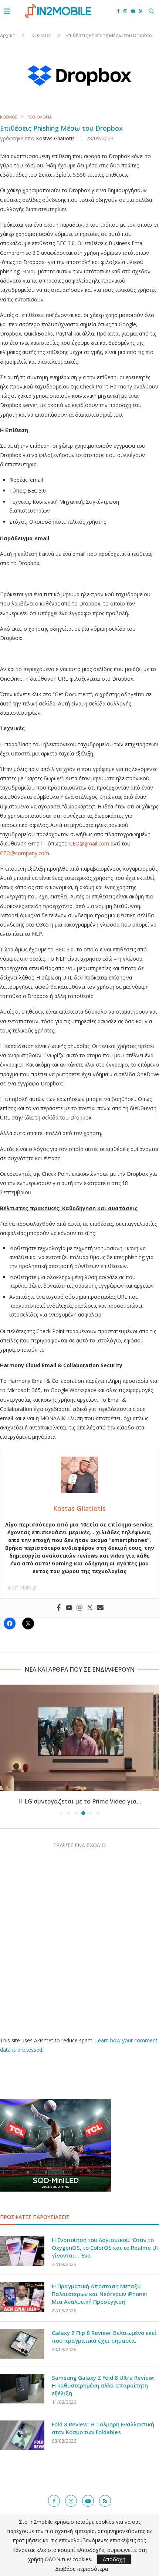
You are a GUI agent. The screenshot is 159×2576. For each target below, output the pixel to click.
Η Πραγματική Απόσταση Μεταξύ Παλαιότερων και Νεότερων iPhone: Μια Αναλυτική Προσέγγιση (99, 2294)
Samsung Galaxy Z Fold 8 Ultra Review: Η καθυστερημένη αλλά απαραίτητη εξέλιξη (103, 2385)
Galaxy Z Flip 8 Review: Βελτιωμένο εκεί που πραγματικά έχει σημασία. (104, 2337)
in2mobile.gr (22, 1587)
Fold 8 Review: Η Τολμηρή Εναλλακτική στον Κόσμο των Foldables (103, 2428)
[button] (6, 1749)
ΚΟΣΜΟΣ (41, 35)
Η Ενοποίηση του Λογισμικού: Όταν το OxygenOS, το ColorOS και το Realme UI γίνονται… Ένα (105, 2248)
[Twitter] (90, 1608)
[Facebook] (119, 11)
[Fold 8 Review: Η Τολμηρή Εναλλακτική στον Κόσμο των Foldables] (22, 2435)
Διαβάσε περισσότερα (82, 2569)
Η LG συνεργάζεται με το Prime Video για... (80, 1801)
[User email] (100, 1608)
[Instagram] (125, 11)
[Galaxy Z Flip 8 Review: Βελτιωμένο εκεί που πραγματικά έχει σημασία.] (22, 2344)
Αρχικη (8, 35)
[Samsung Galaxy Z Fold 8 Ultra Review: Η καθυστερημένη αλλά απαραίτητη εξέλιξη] (22, 2389)
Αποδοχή (114, 2559)
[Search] (152, 11)
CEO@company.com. (25, 853)
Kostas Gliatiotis (55, 138)
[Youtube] (133, 11)
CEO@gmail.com (89, 843)
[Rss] (141, 11)
